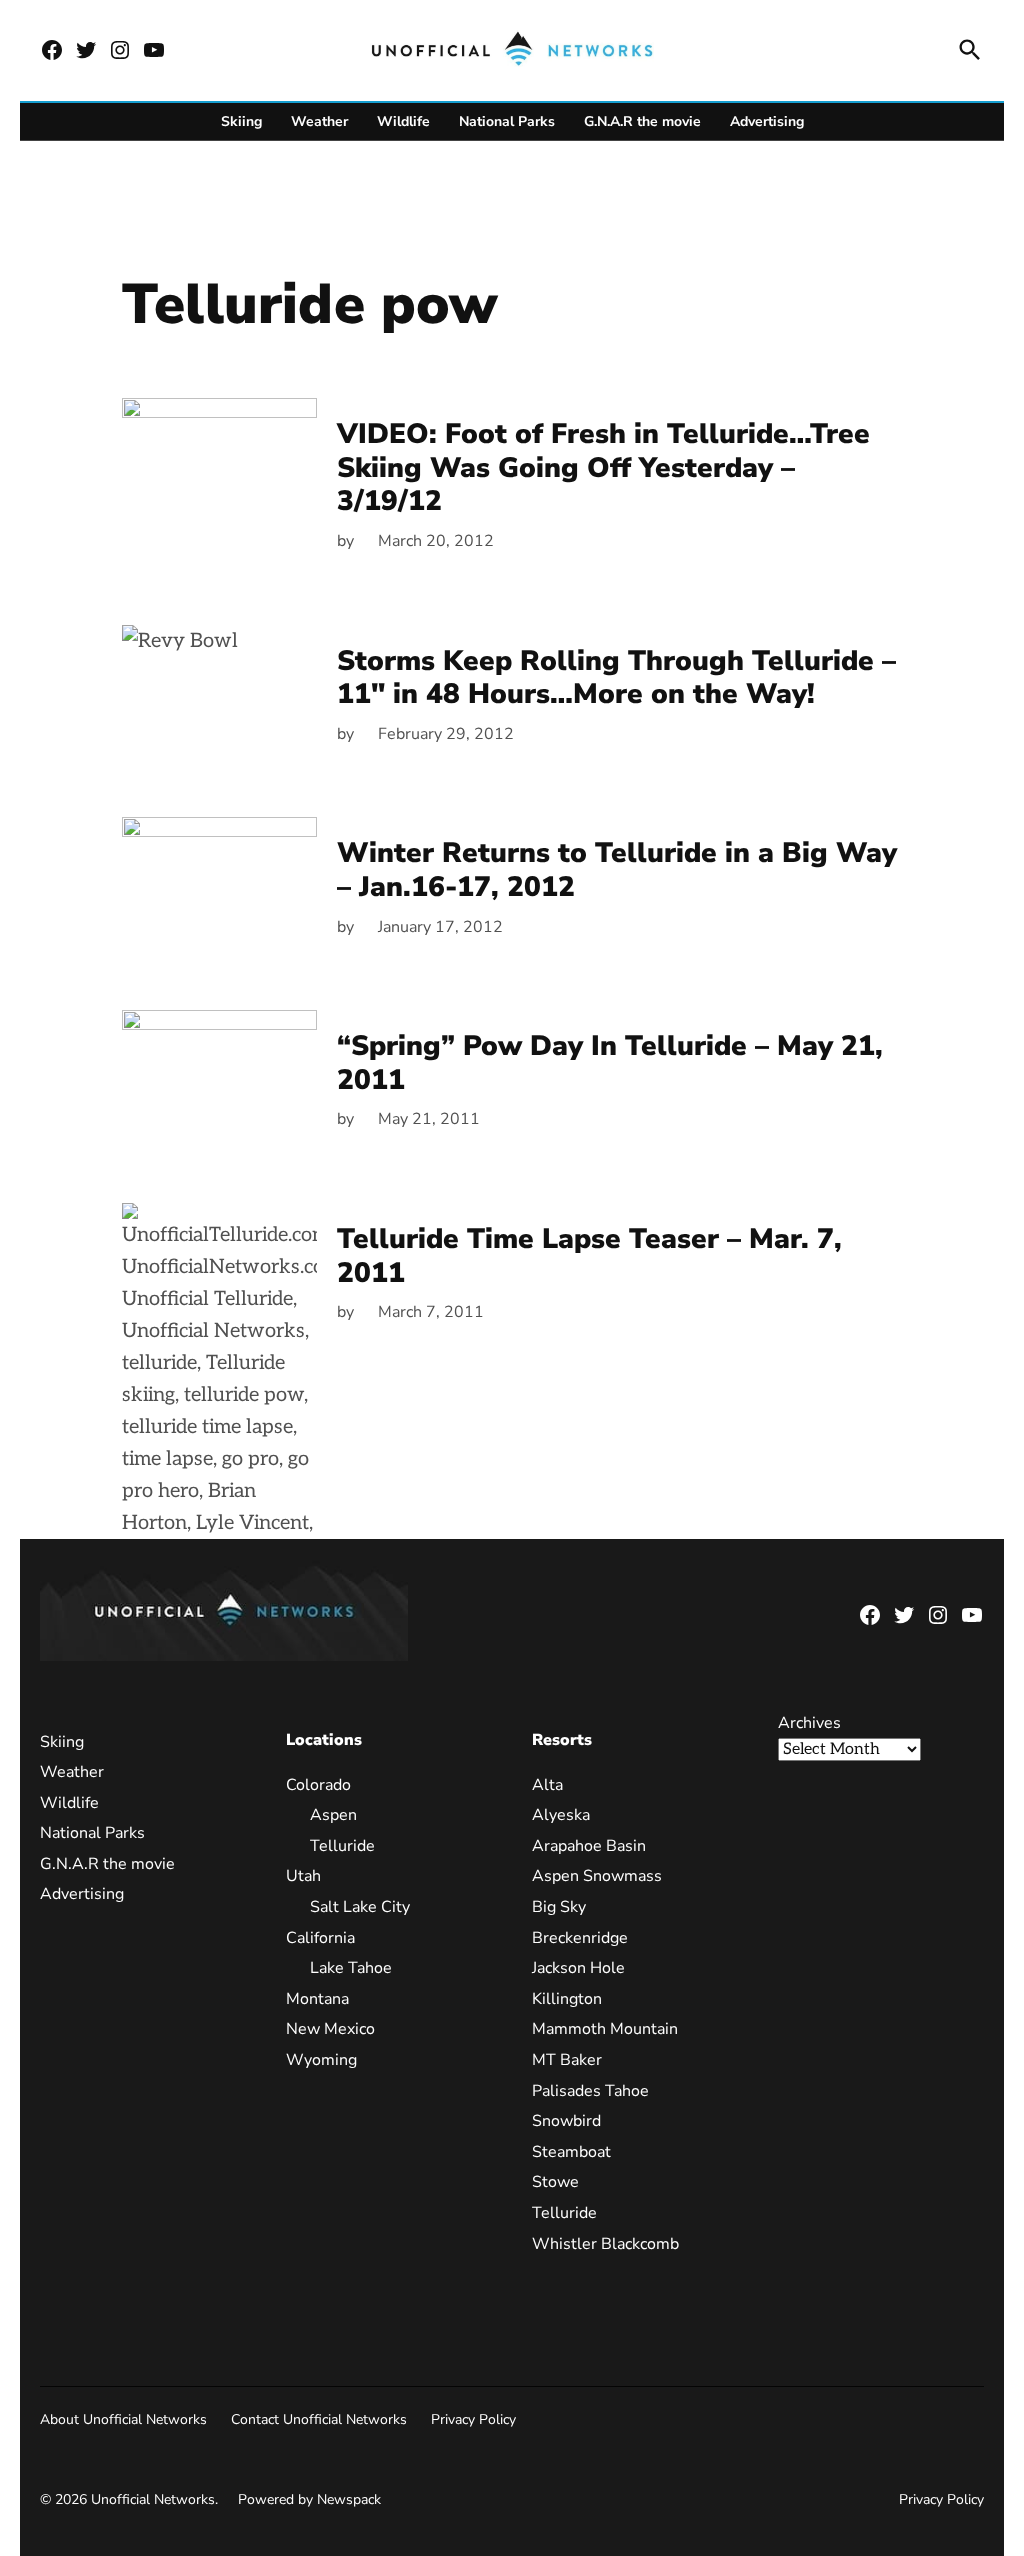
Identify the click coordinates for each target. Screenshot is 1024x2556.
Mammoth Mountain (605, 2029)
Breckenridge (580, 1938)
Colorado (318, 1785)
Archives (809, 1723)
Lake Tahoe (351, 1968)
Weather (319, 121)
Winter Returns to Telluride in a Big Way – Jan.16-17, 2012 (617, 870)
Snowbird (566, 2121)
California (320, 1938)
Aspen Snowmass (597, 1876)
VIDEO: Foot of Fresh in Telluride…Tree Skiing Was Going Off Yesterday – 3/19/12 (603, 467)
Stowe (555, 2182)
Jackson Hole (578, 1968)
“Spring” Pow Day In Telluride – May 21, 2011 (610, 1063)
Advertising (767, 121)
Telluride (342, 1846)
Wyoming (321, 2060)
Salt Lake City (360, 1907)
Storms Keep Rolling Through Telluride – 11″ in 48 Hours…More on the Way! (616, 678)
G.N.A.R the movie (642, 121)
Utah (303, 1876)
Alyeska (561, 1815)
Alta (547, 1785)
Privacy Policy (473, 2419)
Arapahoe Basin (589, 1846)
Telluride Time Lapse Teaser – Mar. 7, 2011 (589, 1256)
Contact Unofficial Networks (319, 2419)
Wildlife (403, 121)
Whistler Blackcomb (605, 2244)
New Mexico (330, 2029)
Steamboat (571, 2152)
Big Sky (559, 1907)
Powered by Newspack (309, 2499)
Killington (567, 1999)
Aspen (333, 1815)
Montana (317, 1999)
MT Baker (567, 2060)
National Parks (507, 121)
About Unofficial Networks (123, 2419)
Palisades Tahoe (590, 2091)
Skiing (241, 121)
